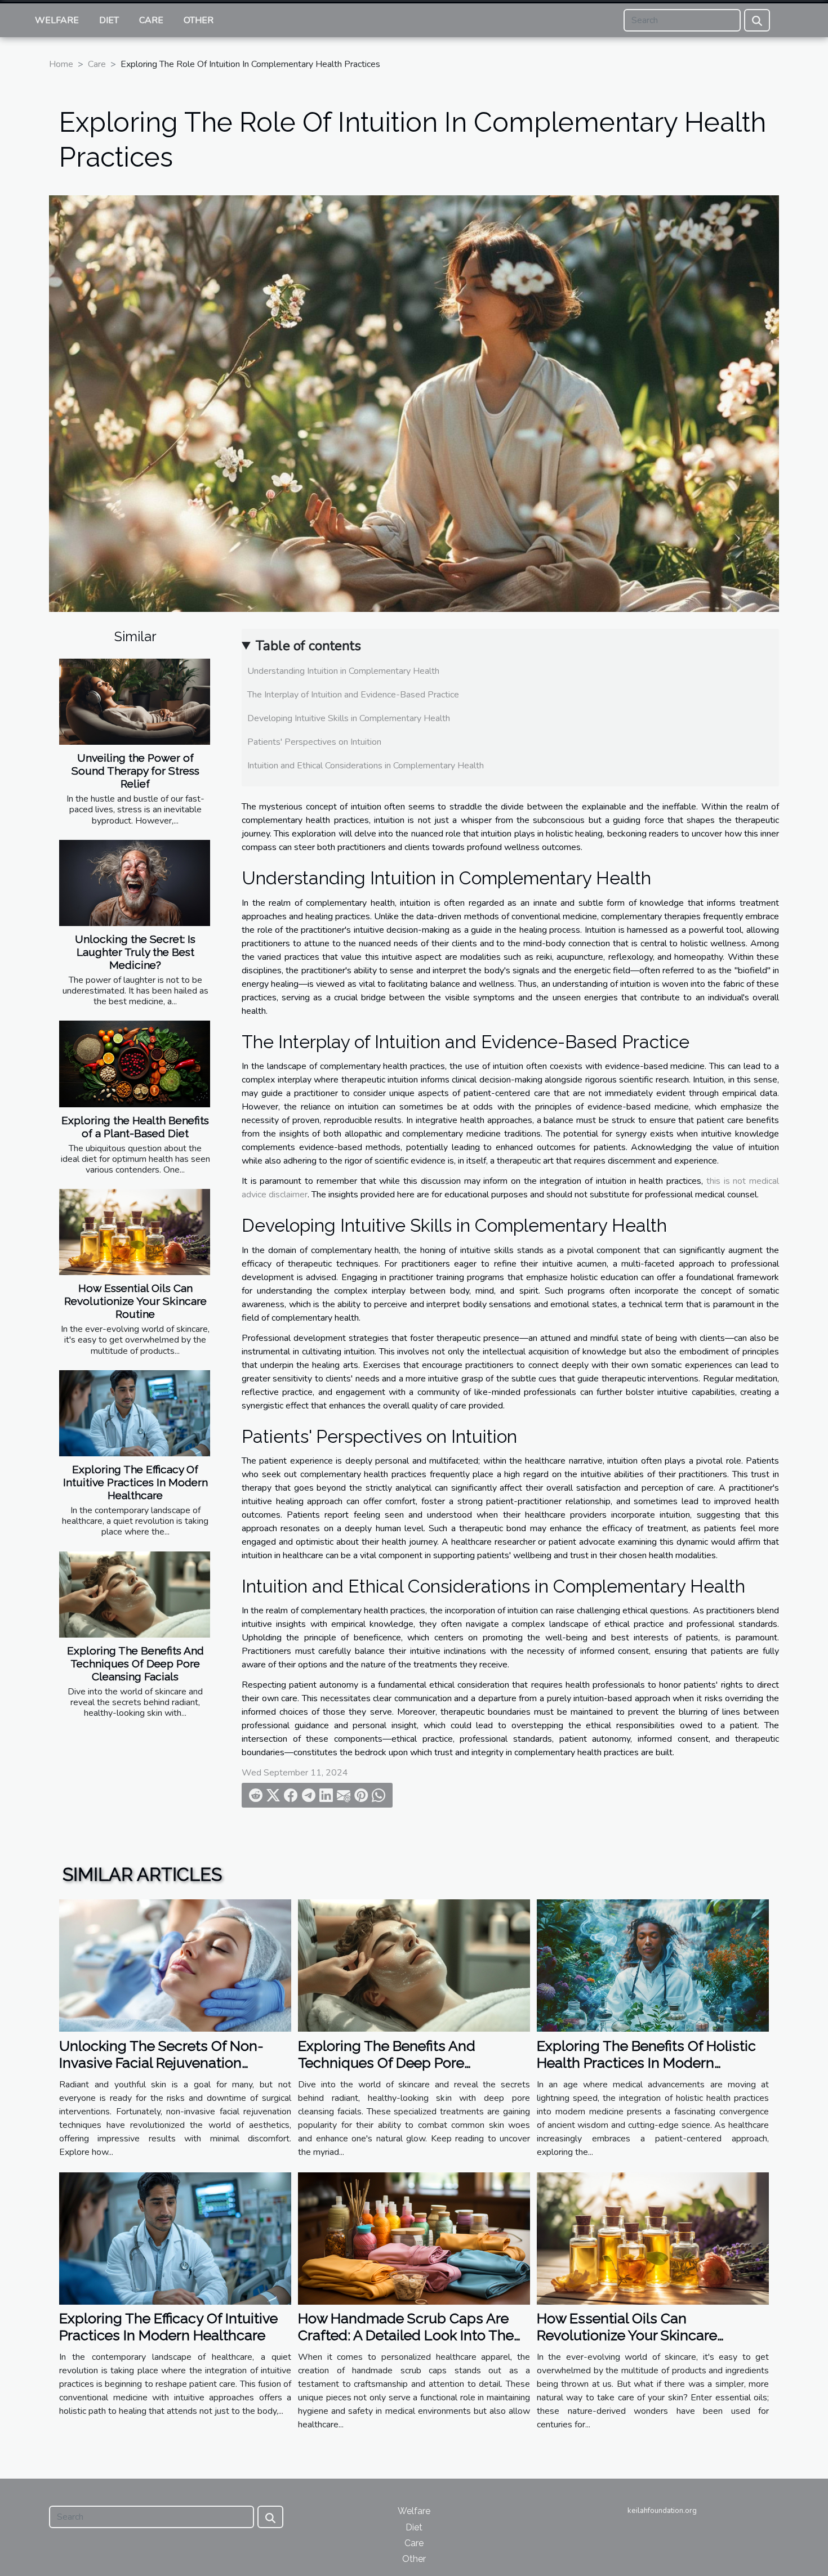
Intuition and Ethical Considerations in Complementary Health (366, 766)
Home (61, 64)
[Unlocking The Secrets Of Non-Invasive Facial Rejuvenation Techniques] (175, 1965)
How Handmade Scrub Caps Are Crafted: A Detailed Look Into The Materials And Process (406, 2335)
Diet (109, 20)
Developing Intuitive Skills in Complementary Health (349, 718)
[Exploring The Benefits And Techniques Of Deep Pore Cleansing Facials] (135, 1595)
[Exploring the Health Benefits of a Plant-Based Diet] (135, 1064)
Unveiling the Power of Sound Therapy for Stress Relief (135, 771)
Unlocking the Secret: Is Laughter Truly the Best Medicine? (135, 952)
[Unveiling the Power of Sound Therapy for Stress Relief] (135, 702)
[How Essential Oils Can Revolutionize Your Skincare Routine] (135, 1232)
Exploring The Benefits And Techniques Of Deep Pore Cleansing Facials (135, 1663)
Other (199, 20)
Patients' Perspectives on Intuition (314, 742)
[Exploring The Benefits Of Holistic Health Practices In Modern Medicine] (653, 1965)
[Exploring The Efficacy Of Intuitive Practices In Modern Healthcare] (135, 1413)
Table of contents (308, 646)
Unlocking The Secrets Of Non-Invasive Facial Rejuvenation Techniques (161, 2063)
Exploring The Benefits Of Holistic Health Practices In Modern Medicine (646, 2063)
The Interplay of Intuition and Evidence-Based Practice (353, 695)
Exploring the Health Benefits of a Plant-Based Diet (135, 1127)
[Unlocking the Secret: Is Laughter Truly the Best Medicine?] (135, 883)
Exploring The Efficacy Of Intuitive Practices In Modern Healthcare (135, 1482)
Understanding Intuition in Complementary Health (343, 671)
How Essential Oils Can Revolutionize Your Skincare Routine (135, 1301)
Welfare (57, 20)
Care (151, 20)
